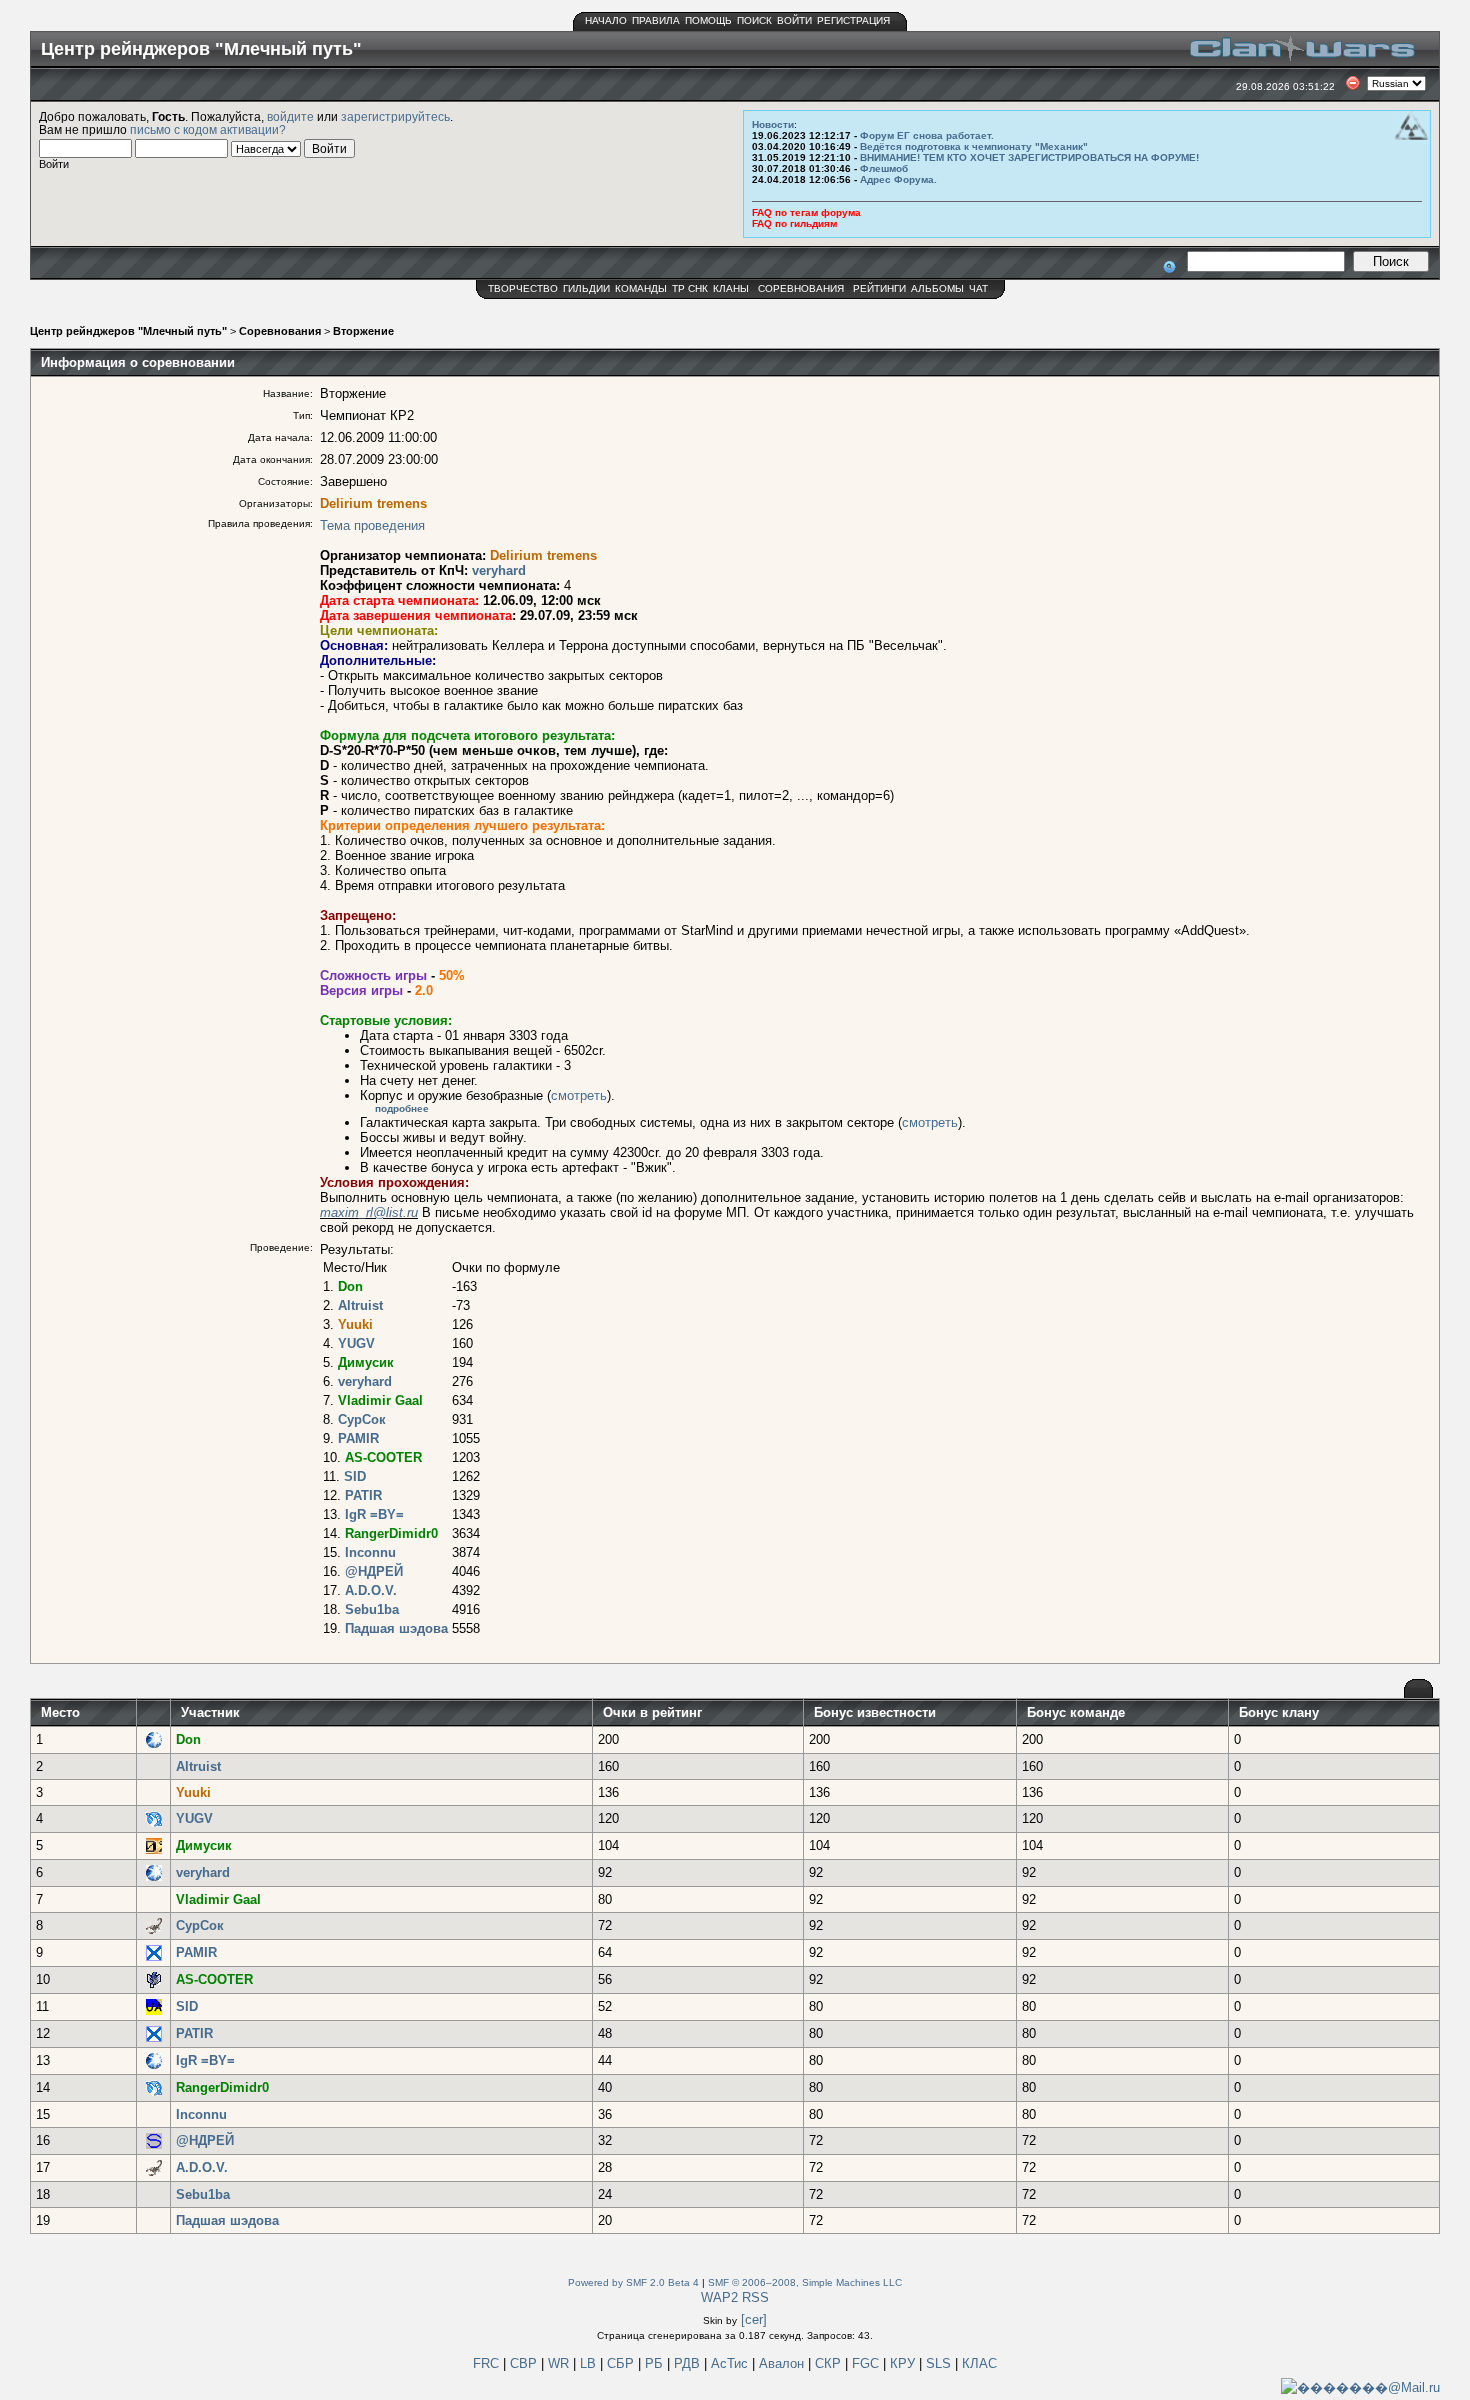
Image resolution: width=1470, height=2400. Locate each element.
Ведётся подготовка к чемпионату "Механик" (974, 146)
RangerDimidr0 (391, 1533)
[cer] (754, 2319)
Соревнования (801, 288)
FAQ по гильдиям (794, 223)
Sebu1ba (372, 1609)
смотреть (579, 1095)
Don (350, 1286)
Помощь (708, 20)
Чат (978, 288)
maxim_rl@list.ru (369, 1212)
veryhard (499, 570)
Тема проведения (372, 525)
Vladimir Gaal (380, 1400)
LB (590, 2363)
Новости (773, 124)
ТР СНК (690, 288)
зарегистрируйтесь (395, 116)
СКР (830, 2363)
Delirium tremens (373, 503)
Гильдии (586, 288)
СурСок (362, 1419)
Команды (641, 288)
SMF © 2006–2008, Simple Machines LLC (805, 2282)
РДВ (689, 2363)
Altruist (360, 1305)
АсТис (731, 2363)
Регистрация (853, 20)
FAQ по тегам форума (806, 212)
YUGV (356, 1343)
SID (355, 1476)
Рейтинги (879, 288)
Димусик (366, 1362)
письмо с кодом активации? (208, 129)
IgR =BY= (374, 1514)
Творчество (523, 288)
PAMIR (358, 1438)
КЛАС (979, 2363)
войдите (290, 116)
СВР (525, 2363)
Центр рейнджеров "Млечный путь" (128, 331)
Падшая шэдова (396, 1628)
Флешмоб (884, 168)
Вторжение (363, 331)
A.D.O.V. (371, 1590)
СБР (622, 2363)
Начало (606, 20)
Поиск (754, 20)
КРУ (904, 2363)
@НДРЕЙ (374, 1571)
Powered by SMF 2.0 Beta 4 (633, 2282)
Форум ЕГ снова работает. (927, 135)
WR (558, 2363)
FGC (867, 2363)
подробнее (402, 1108)
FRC (486, 2363)
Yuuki (355, 1324)
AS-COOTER (383, 1457)
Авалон (783, 2363)
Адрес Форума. (898, 179)
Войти (794, 20)
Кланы (731, 288)
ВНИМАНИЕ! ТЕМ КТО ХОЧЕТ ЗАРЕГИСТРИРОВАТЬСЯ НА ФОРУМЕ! (1029, 157)
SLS (940, 2363)
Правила (656, 20)
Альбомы (937, 288)
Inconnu (370, 1552)
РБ (656, 2363)
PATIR (363, 1495)
